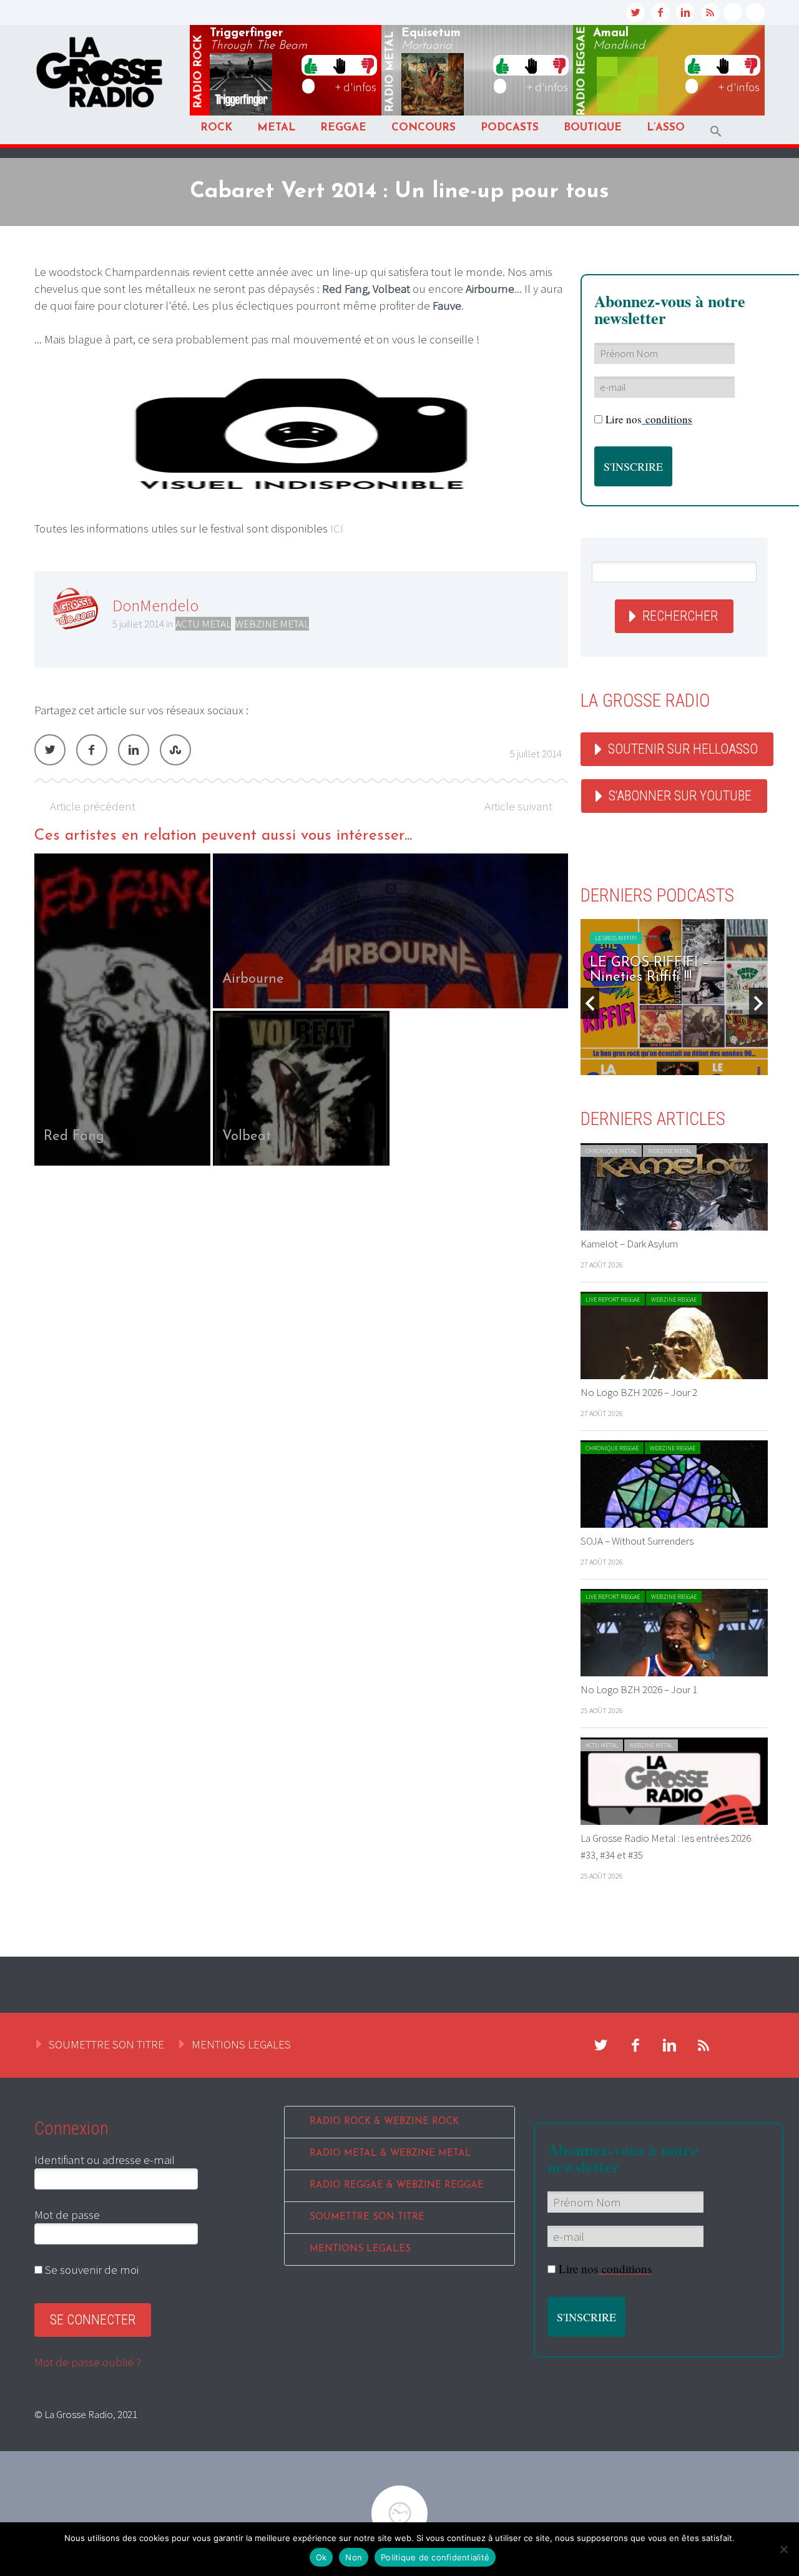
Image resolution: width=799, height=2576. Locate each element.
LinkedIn (134, 750)
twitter (635, 12)
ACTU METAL (203, 624)
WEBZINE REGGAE (674, 1300)
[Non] (783, 2549)
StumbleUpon (175, 750)
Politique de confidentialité (435, 2557)
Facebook (92, 750)
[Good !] (311, 65)
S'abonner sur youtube (680, 796)
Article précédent (93, 806)
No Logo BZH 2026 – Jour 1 (639, 1689)
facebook (660, 12)
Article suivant (518, 806)
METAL (276, 128)
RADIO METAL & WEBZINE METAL (390, 2154)
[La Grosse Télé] (733, 12)
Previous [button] (590, 1003)
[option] (301, 1010)
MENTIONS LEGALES (241, 2044)
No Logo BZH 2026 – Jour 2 (639, 1392)
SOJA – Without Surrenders (637, 1541)
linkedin (685, 12)
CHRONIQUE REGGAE (612, 1448)
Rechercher (680, 616)
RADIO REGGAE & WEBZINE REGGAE (397, 2185)
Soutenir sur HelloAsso (683, 749)
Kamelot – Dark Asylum (629, 1244)
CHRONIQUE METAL (611, 1151)
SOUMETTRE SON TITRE (106, 2044)
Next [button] (758, 1003)
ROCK (216, 128)
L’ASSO (666, 128)
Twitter (50, 750)
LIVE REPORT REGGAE (613, 1300)
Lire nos (605, 2269)
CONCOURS (424, 128)
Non (354, 2557)
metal (390, 72)
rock (199, 72)
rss (710, 12)
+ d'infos (356, 87)
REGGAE (343, 128)
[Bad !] (368, 65)
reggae (582, 71)
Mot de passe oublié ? (88, 2362)
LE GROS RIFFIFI (616, 938)
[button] (716, 131)
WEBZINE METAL (272, 624)
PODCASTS (510, 128)
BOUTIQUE (593, 128)
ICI (337, 528)
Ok (321, 2557)
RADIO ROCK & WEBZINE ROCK (384, 2122)
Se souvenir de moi (91, 2269)
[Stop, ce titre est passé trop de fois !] (339, 65)
